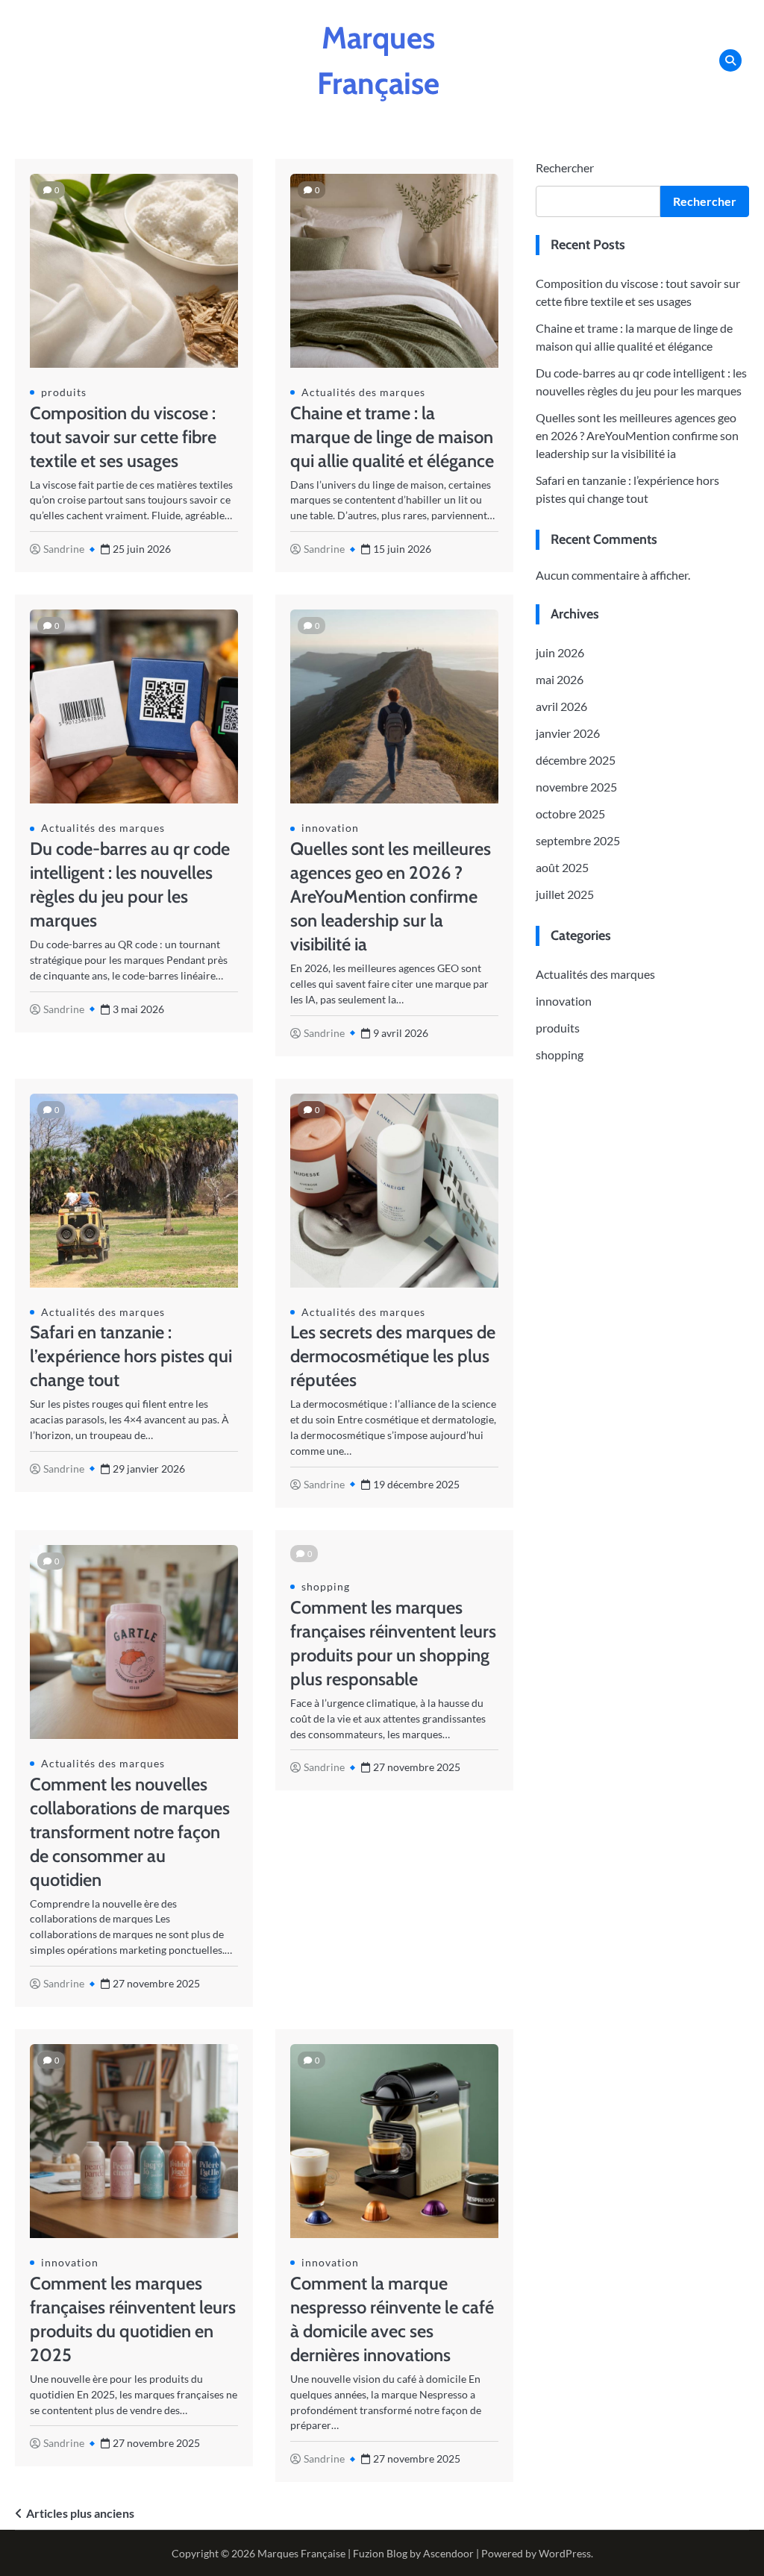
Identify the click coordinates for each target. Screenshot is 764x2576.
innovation (330, 828)
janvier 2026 (568, 733)
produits (64, 392)
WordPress (565, 2553)
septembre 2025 (578, 840)
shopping (326, 1586)
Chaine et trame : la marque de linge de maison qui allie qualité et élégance (392, 437)
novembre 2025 (576, 787)
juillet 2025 (565, 894)
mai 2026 (560, 679)
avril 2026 (561, 706)
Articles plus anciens (80, 2513)
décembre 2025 (576, 760)
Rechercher (565, 167)
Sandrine (64, 549)
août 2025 (562, 867)
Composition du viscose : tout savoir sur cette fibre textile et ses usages (123, 437)
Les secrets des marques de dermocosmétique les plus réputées (393, 1356)
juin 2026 (560, 652)
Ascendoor (448, 2553)
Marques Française (301, 2553)
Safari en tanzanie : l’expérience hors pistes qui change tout (131, 1356)
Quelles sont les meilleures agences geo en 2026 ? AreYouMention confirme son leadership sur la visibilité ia (391, 896)
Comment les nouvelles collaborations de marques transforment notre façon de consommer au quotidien (130, 1832)
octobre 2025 (570, 814)
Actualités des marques (363, 392)
